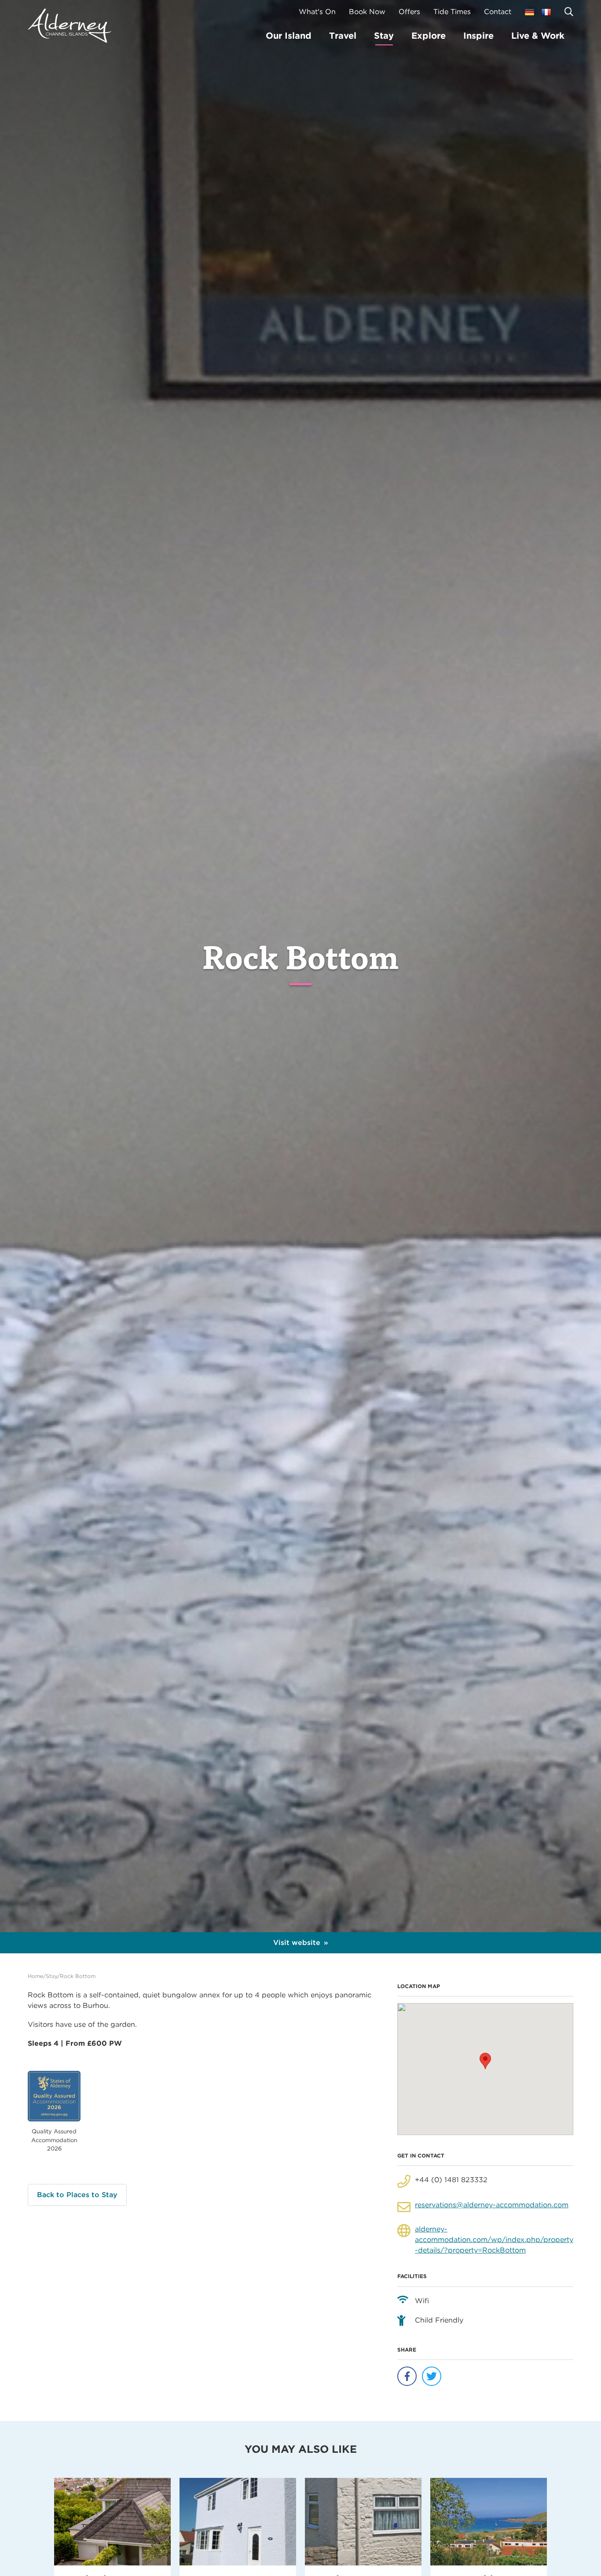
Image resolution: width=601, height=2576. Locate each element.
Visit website (297, 1943)
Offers (409, 12)
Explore (429, 36)
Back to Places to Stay (77, 2195)
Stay (384, 36)
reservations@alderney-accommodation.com (492, 2205)
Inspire (478, 36)
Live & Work (538, 36)
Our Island (289, 36)
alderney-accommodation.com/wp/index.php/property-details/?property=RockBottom (494, 2240)
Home (35, 1976)
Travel (343, 36)
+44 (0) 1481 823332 (451, 2180)
